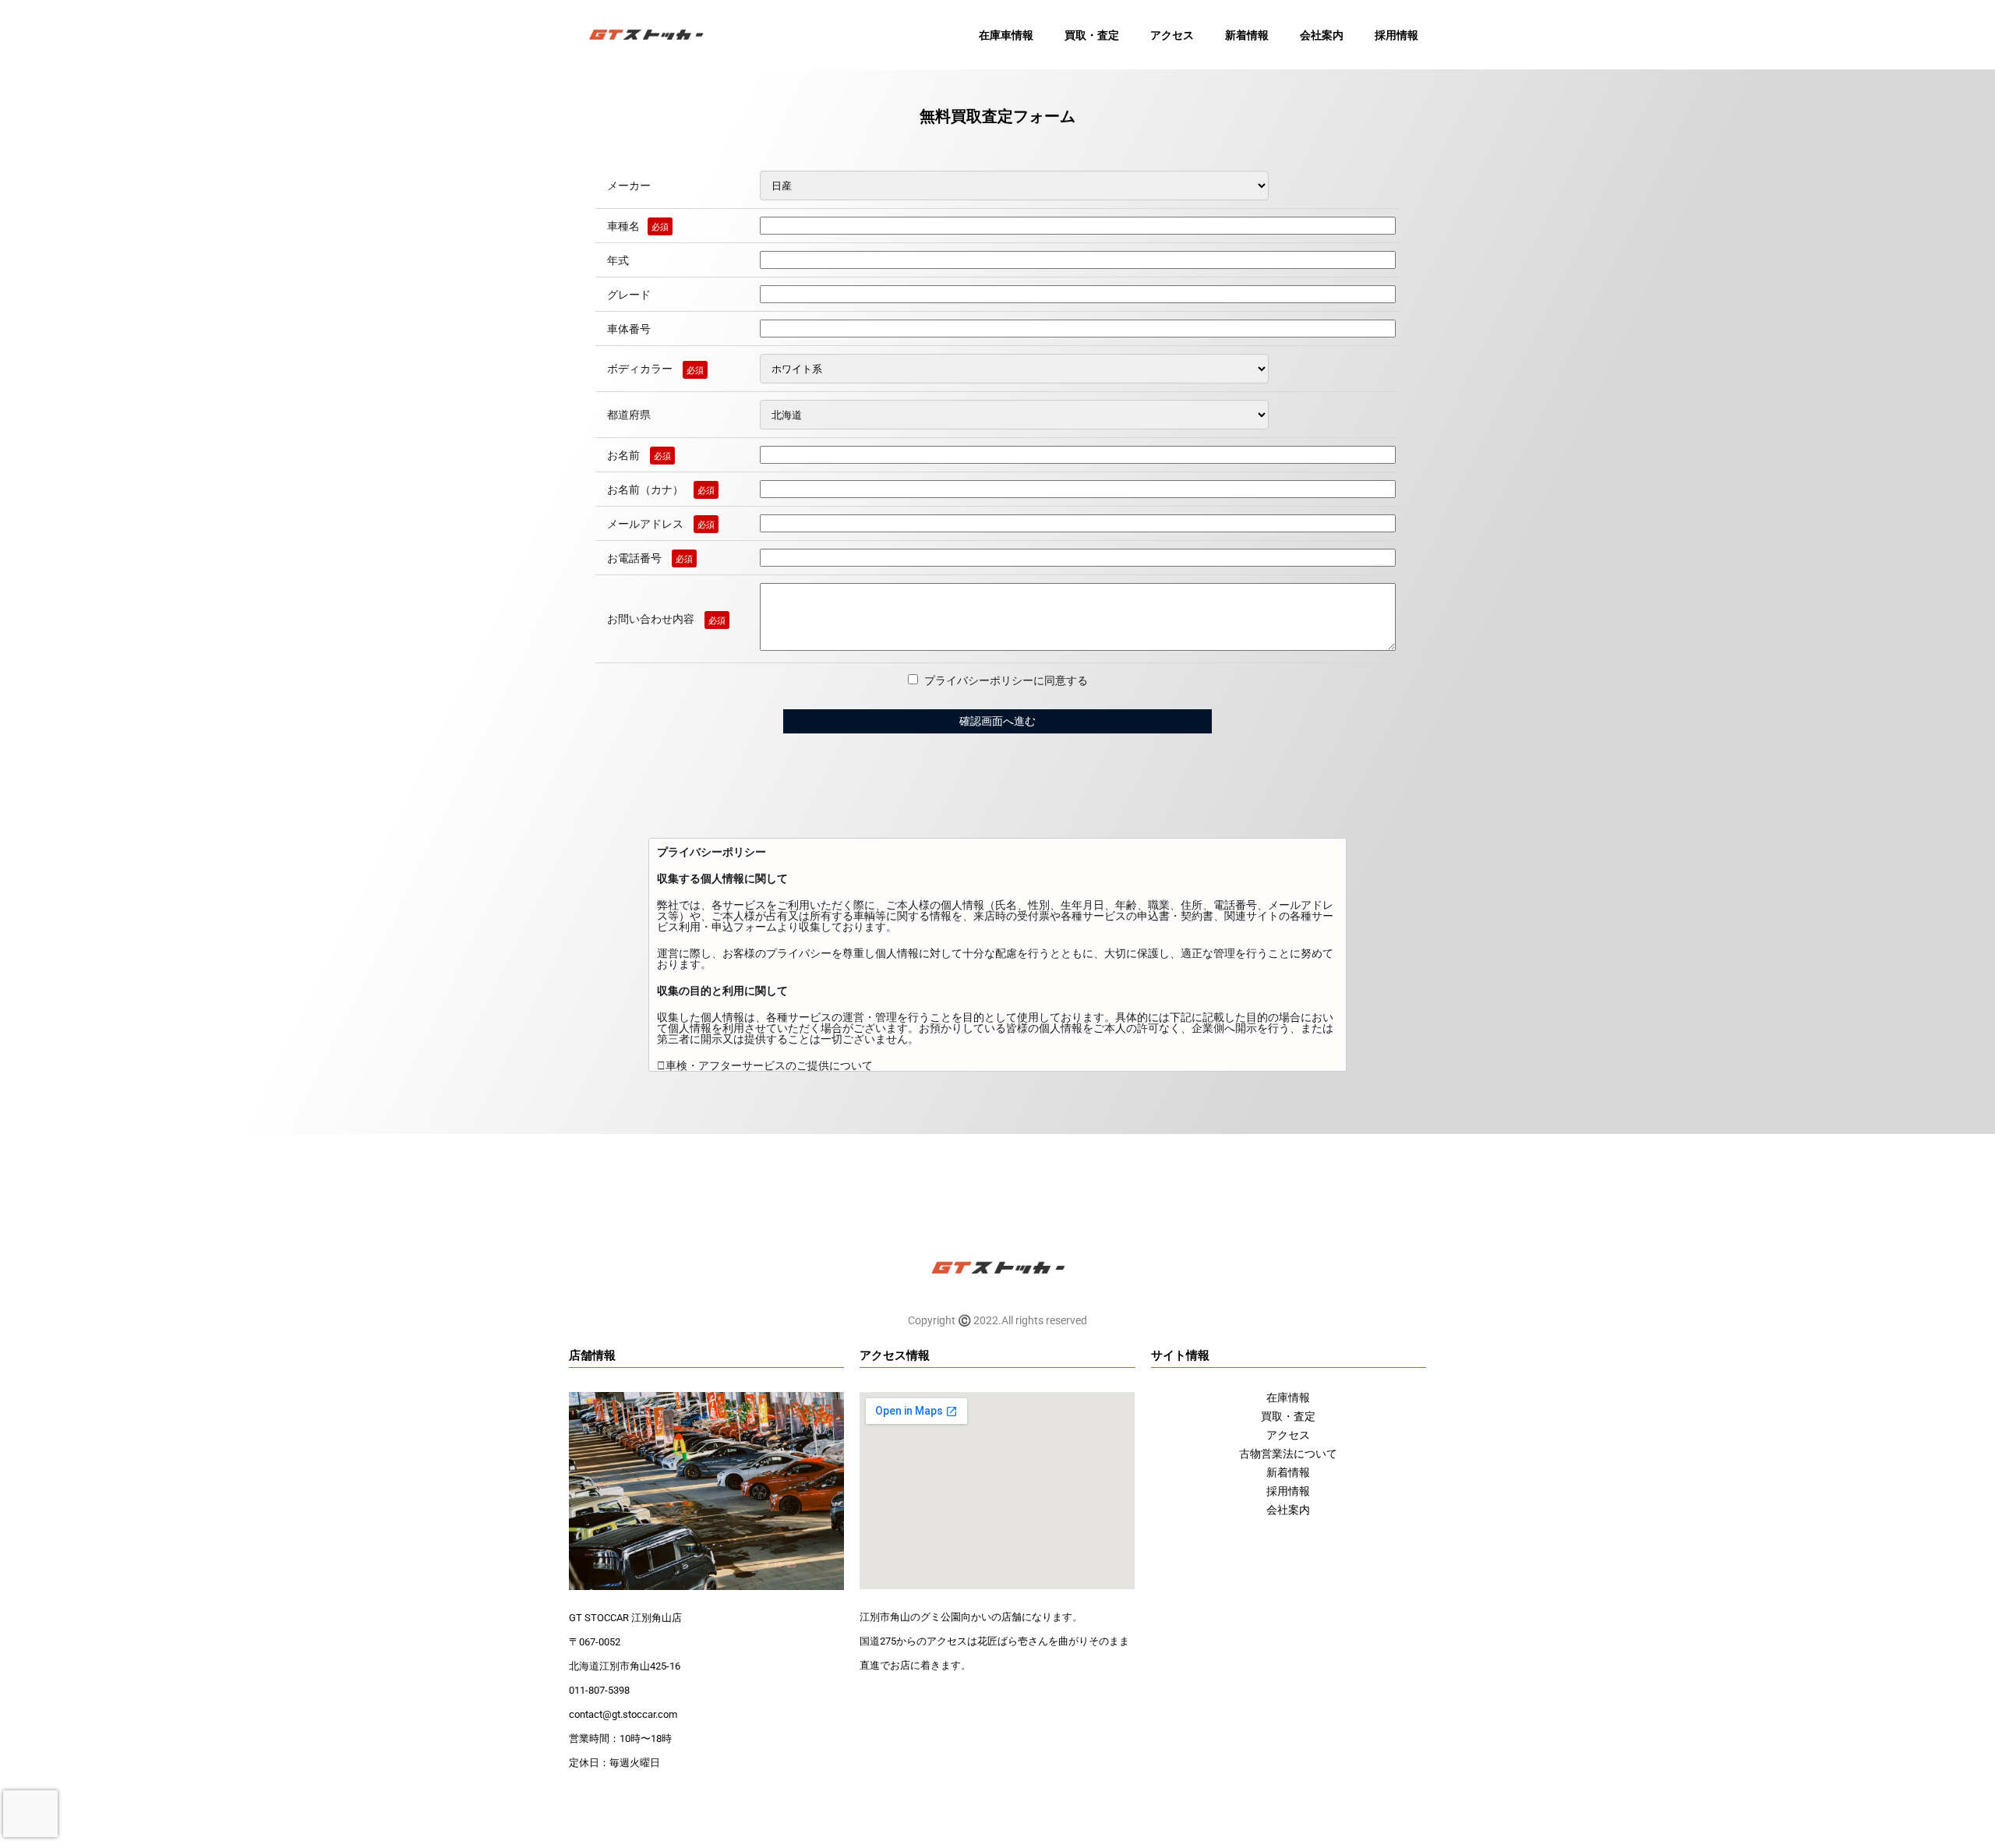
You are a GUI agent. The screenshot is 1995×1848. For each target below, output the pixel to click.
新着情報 (1247, 35)
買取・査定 (1092, 35)
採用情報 (1396, 35)
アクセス (1172, 35)
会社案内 (1322, 35)
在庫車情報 (1006, 35)
